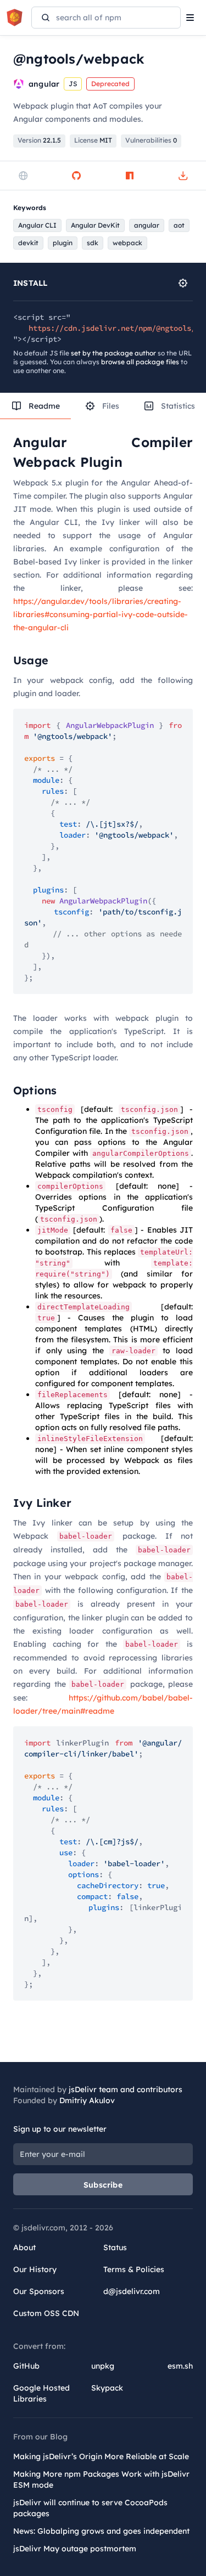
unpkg (103, 2366)
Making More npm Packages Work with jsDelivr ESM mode (101, 2479)
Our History (35, 2269)
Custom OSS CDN (46, 2313)
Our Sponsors (39, 2291)
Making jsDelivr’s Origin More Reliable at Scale (101, 2456)
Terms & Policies (134, 2269)
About (24, 2247)
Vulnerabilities (151, 140)
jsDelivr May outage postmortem (75, 2549)
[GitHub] (76, 176)
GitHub (26, 2366)
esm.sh (180, 2366)
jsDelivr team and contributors (126, 2089)
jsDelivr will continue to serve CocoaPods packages (90, 2508)
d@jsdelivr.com (132, 2291)
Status (115, 2247)
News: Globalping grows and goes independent (101, 2531)
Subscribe (103, 2185)
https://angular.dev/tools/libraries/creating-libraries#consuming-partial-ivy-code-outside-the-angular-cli (101, 614)
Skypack (107, 2388)
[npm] (130, 176)
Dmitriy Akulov (87, 2100)
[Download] (183, 176)
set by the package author (113, 353)
